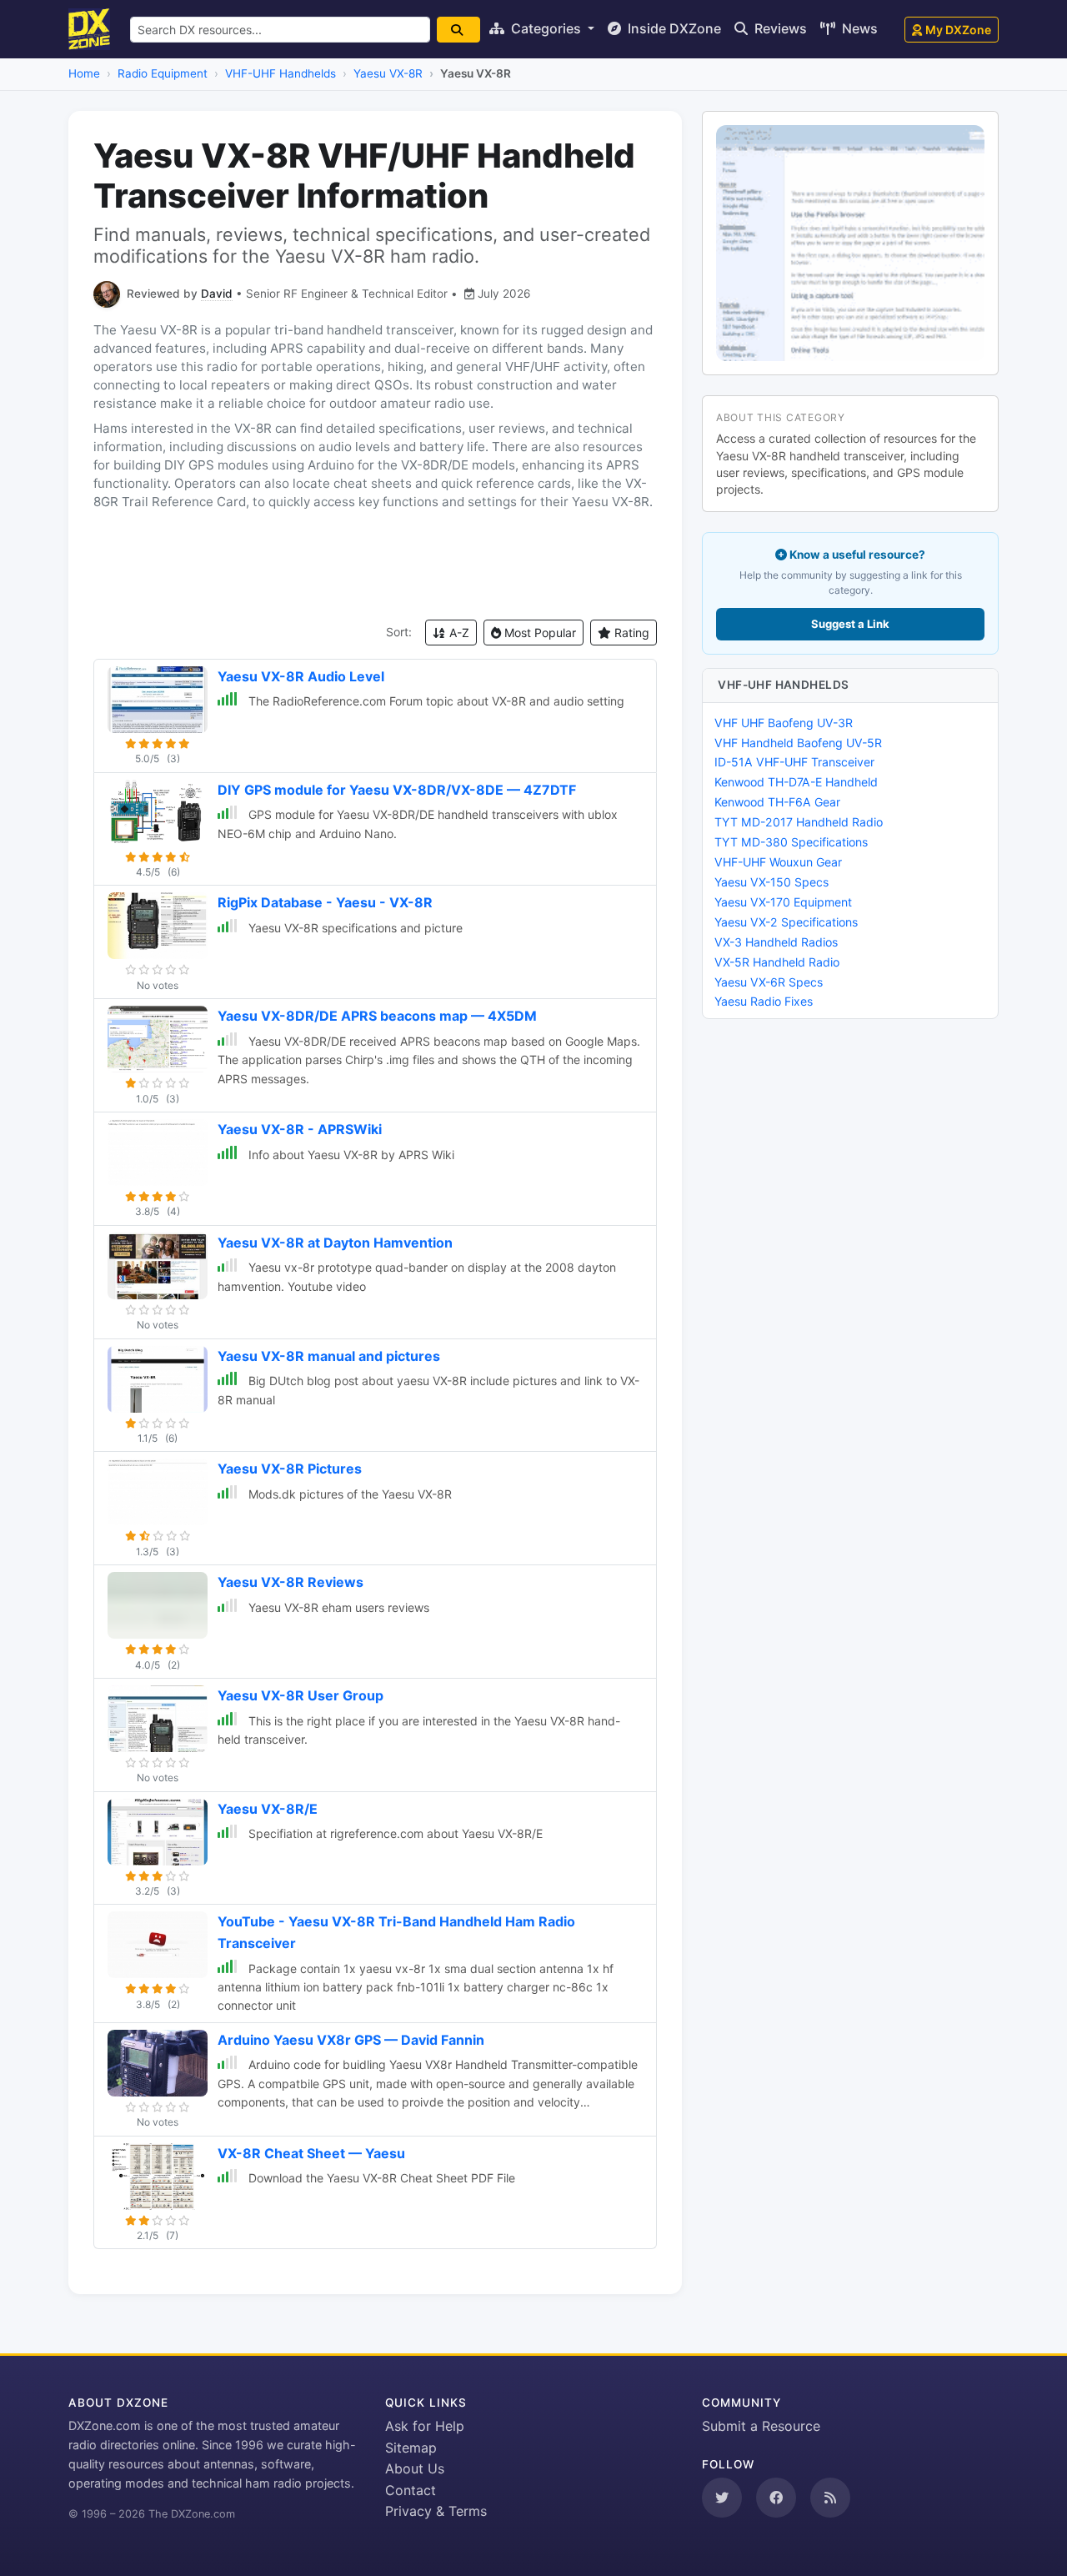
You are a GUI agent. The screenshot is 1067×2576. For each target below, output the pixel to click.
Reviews (779, 28)
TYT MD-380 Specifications (791, 842)
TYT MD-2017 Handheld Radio (799, 822)
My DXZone (958, 30)
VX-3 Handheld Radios (776, 942)
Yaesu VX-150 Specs (771, 882)
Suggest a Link (850, 624)
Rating (630, 633)
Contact (411, 2490)
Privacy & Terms (436, 2511)
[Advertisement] (375, 565)
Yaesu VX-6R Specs (769, 982)
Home (84, 73)
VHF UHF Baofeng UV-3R (784, 723)
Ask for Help (425, 2426)
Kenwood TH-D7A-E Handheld (796, 782)
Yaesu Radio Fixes (764, 1001)
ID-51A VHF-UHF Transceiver (794, 762)
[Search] (458, 30)
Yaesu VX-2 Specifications (786, 922)
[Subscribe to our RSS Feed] (830, 2498)
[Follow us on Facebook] (776, 2498)
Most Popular (539, 633)
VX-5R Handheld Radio (777, 962)
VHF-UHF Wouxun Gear (778, 862)
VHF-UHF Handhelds (281, 73)
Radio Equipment (163, 73)
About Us (415, 2468)
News (858, 28)
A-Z (458, 633)
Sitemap (411, 2448)
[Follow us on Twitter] (722, 2498)
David (217, 294)
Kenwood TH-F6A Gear (777, 802)
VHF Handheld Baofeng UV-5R (798, 743)
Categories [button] (546, 28)
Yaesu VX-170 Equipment (783, 902)
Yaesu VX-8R (388, 73)
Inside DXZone (673, 28)
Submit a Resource (761, 2426)
